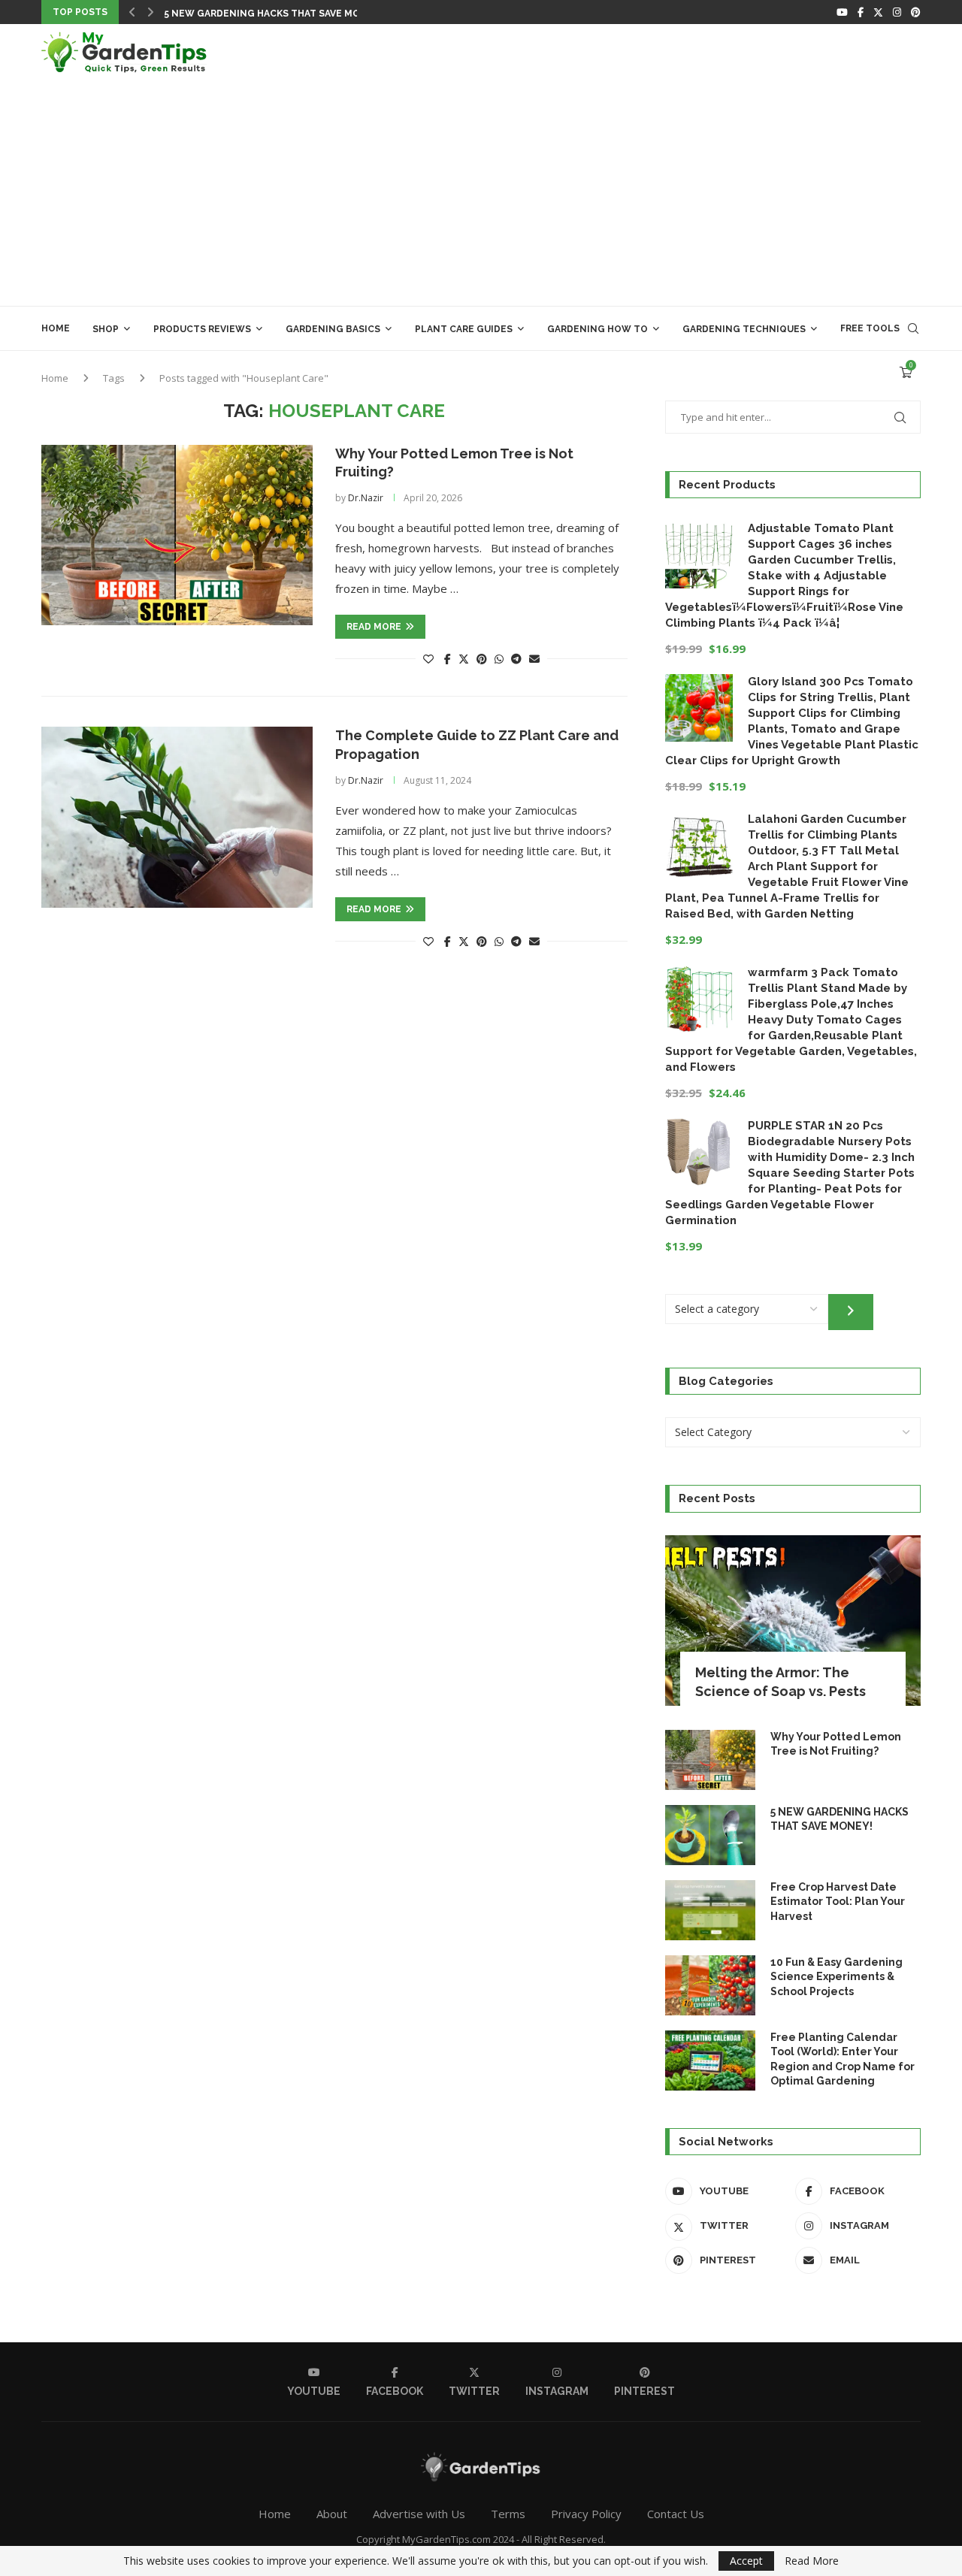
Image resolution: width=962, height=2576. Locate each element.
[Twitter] (878, 12)
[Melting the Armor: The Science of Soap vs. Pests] (793, 1621)
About (332, 2514)
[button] (132, 12)
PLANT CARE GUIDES (464, 329)
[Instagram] (897, 12)
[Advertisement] (481, 193)
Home (56, 328)
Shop (106, 329)
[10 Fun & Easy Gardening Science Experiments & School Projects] (710, 1985)
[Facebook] (861, 12)
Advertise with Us (419, 2514)
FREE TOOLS (870, 328)
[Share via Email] (534, 659)
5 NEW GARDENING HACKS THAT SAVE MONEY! (273, 14)
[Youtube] (842, 12)
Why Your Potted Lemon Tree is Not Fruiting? (836, 1744)
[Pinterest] (916, 12)
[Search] (913, 328)
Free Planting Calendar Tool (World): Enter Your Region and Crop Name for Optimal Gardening (843, 2059)
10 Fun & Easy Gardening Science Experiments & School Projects (836, 1977)
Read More (812, 2561)
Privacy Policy (586, 2514)
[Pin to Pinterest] (482, 659)
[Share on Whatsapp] (499, 659)
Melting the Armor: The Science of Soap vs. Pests (780, 1682)
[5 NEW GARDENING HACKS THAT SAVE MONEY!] (710, 1835)
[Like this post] (428, 659)
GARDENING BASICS (333, 329)
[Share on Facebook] (448, 659)
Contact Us (676, 2514)
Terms (508, 2514)
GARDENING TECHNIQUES (744, 329)
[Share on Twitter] (464, 659)
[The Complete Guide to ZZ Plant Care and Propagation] (177, 817)
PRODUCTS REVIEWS (202, 329)
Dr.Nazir (366, 498)
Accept (746, 2561)
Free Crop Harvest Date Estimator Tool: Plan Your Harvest (838, 1902)
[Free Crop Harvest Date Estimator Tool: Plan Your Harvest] (710, 1910)
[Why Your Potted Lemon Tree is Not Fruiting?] (177, 535)
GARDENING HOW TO (597, 329)
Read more (374, 627)
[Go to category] (851, 1312)
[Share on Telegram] (516, 659)
